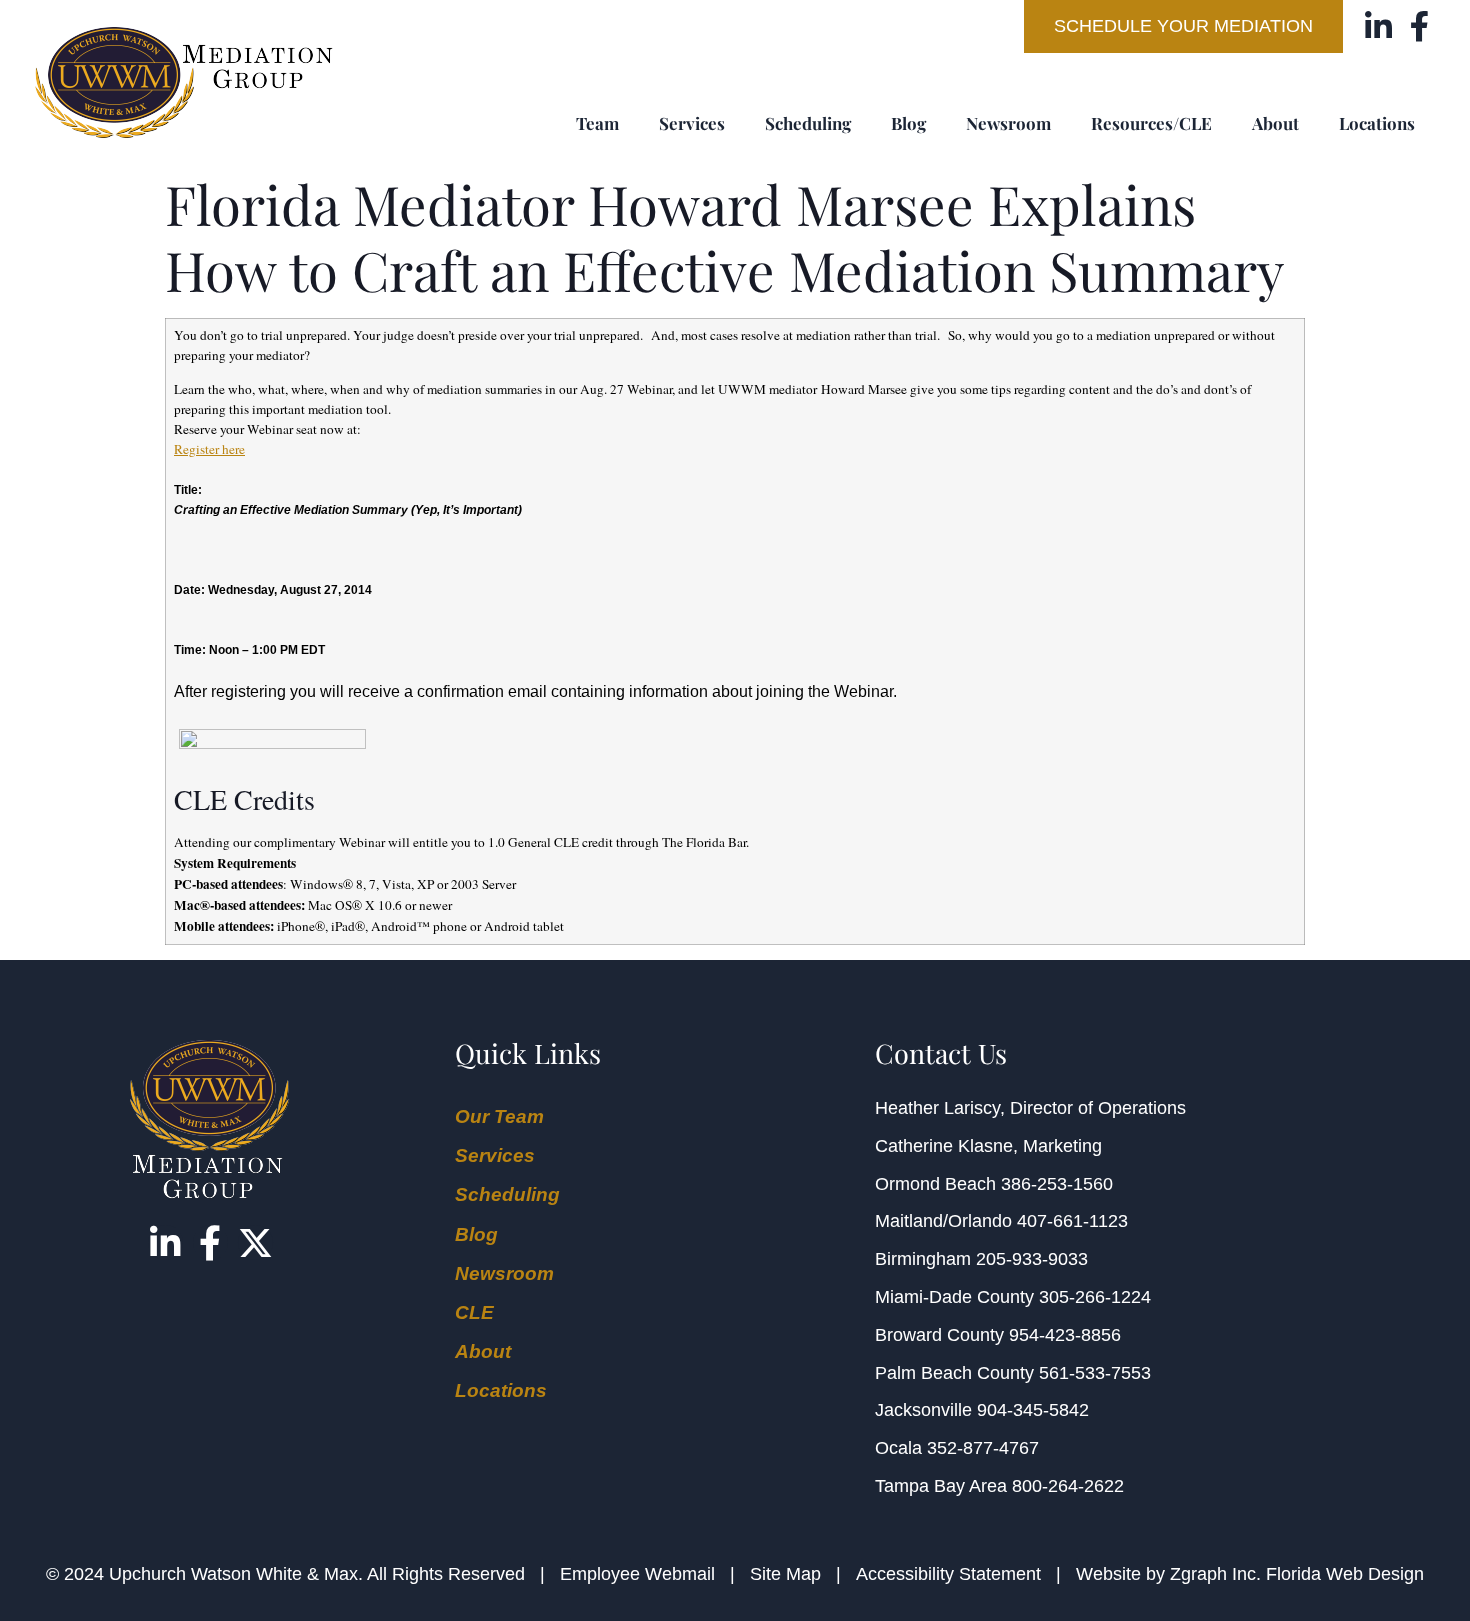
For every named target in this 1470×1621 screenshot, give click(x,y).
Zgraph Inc (1213, 1574)
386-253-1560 (1057, 1184)
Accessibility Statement (948, 1574)
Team (597, 123)
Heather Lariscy (937, 1108)
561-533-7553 (1095, 1373)
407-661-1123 (1072, 1221)
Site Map (785, 1574)
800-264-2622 (1068, 1486)
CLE (474, 1312)
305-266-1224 (1095, 1297)
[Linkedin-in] (1378, 26)
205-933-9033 (1032, 1259)
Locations (1377, 123)
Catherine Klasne (944, 1146)
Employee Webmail (637, 1574)
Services (692, 123)
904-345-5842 (1033, 1410)
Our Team (499, 1116)
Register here (209, 449)
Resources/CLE (1151, 123)
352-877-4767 (983, 1448)
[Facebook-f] (1419, 26)
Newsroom (1008, 123)
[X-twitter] (255, 1242)
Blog (908, 123)
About (1275, 123)
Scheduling (808, 123)
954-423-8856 (1065, 1335)
